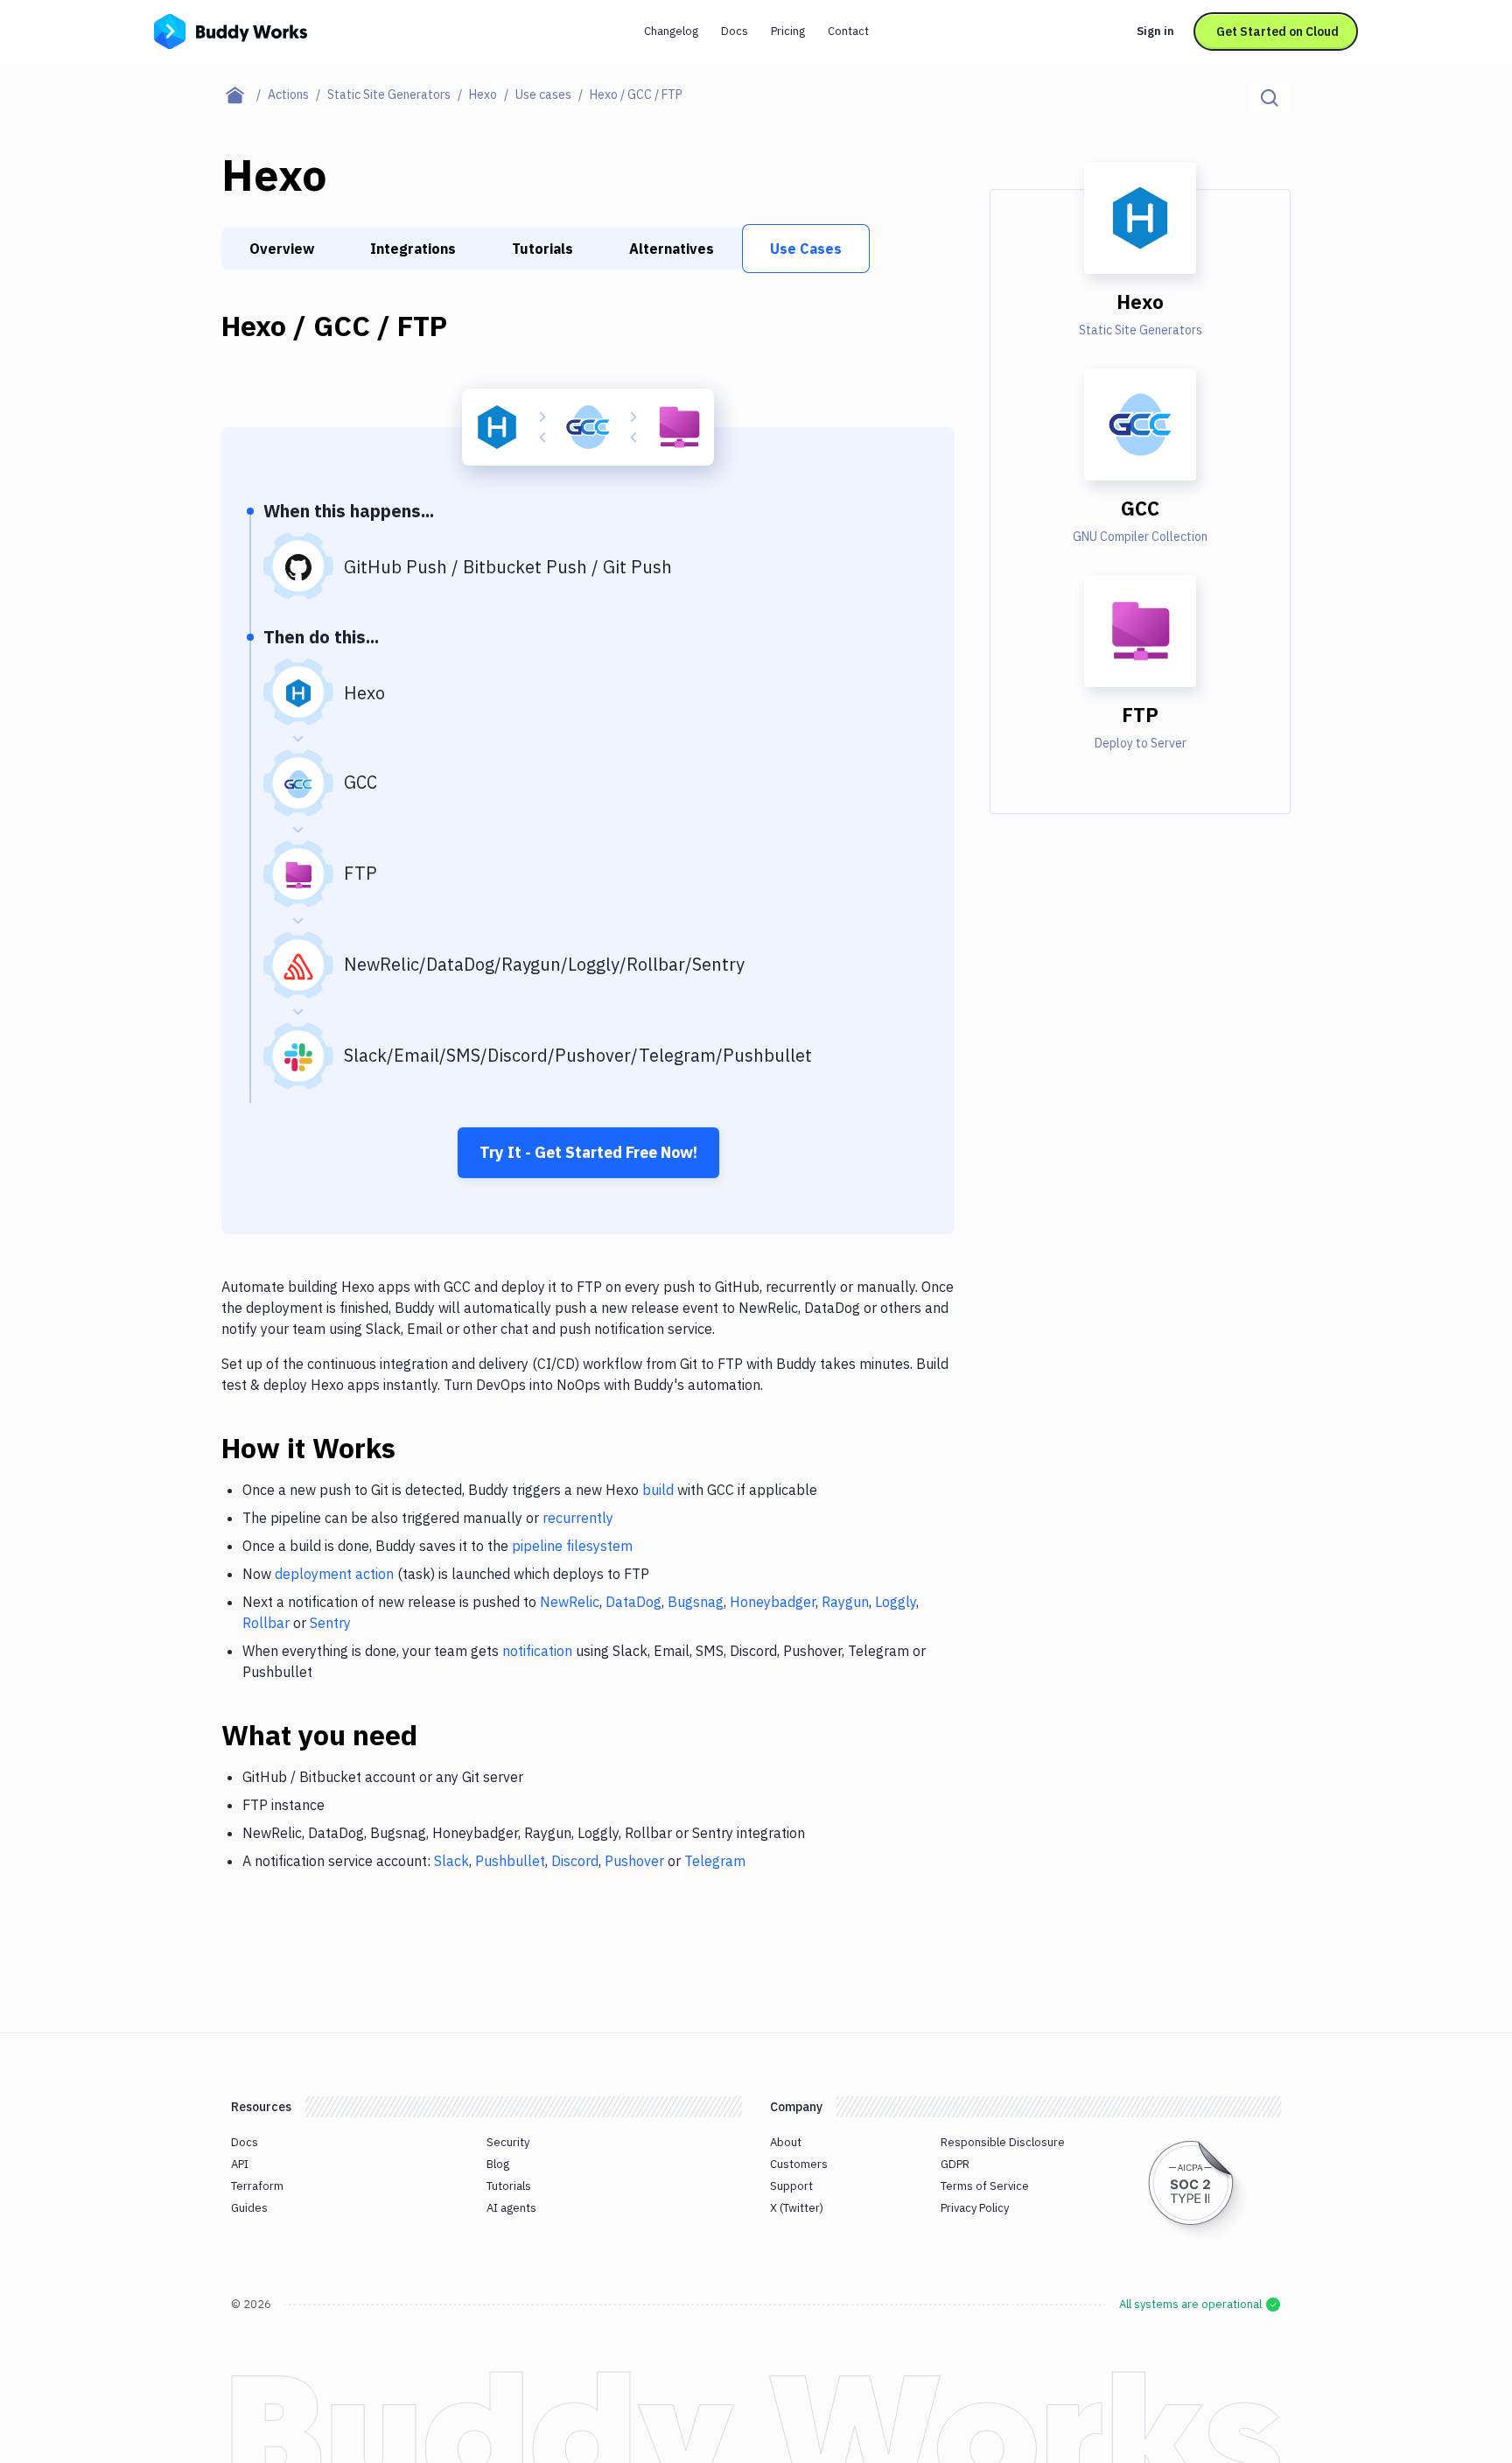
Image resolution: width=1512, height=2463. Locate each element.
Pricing (788, 31)
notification (537, 1651)
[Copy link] (416, 1448)
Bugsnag (696, 1602)
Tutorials (542, 249)
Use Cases (806, 249)
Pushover (634, 1861)
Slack (451, 1861)
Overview (282, 249)
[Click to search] (1270, 98)
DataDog (633, 1602)
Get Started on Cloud (1277, 32)
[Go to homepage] (231, 30)
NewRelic (570, 1602)
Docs (735, 31)
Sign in (1155, 31)
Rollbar (266, 1623)
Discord (575, 1861)
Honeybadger (773, 1602)
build (658, 1490)
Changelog (671, 31)
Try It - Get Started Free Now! (588, 1152)
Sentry (330, 1623)
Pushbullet (510, 1861)
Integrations (413, 249)
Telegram (715, 1861)
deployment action (334, 1574)
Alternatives (672, 249)
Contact (848, 31)
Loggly (896, 1602)
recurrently (578, 1518)
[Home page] (245, 95)
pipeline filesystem (572, 1546)
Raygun (845, 1602)
